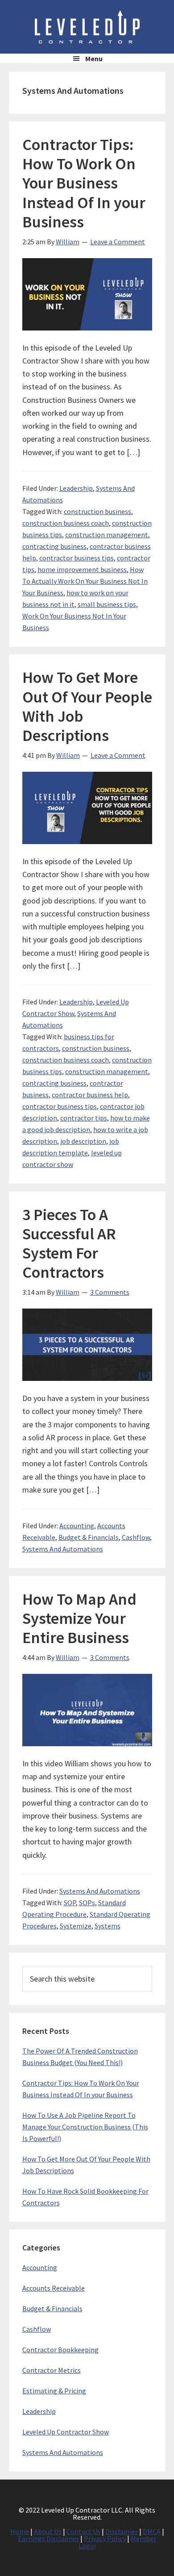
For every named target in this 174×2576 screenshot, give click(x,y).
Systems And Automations (63, 1549)
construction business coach (66, 523)
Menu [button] (94, 59)
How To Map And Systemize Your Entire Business (79, 1618)
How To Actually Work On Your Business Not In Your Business (85, 581)
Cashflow (136, 1537)
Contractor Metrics (52, 2370)
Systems (108, 1926)
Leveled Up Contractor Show (66, 2432)
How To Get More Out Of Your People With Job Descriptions (87, 706)
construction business (97, 511)
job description (83, 1141)
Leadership (76, 488)
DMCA (152, 2531)
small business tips (107, 604)
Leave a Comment (118, 242)
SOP (70, 1903)
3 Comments (110, 1292)
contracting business (54, 546)
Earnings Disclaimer (48, 2538)
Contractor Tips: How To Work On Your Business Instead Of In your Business (84, 183)
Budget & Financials (89, 1537)
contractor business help (90, 1095)
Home (20, 2531)
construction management (107, 535)
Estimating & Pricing (54, 2391)
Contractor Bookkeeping (60, 2350)
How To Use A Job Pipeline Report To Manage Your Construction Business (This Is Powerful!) (85, 2127)
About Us (48, 2531)
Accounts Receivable (54, 2288)
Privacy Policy (105, 2538)
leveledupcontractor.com (87, 27)
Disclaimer (122, 2531)
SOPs (87, 1903)
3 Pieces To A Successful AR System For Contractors (69, 1244)
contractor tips (84, 1118)
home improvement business (82, 569)
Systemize (76, 1926)
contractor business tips (77, 558)
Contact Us (83, 2531)
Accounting (77, 1526)
